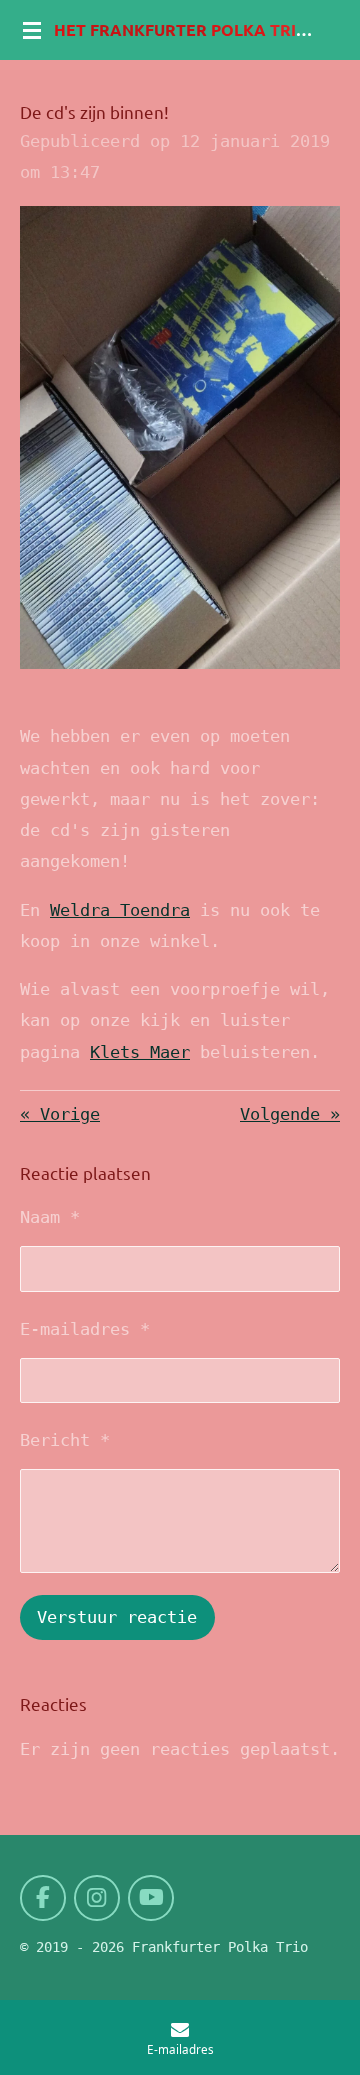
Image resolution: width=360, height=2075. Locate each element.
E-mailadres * (85, 1329)
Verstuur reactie (117, 1617)
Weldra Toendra (120, 910)
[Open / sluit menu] (32, 30)
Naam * (50, 1217)
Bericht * (65, 1440)
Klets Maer (140, 1052)
